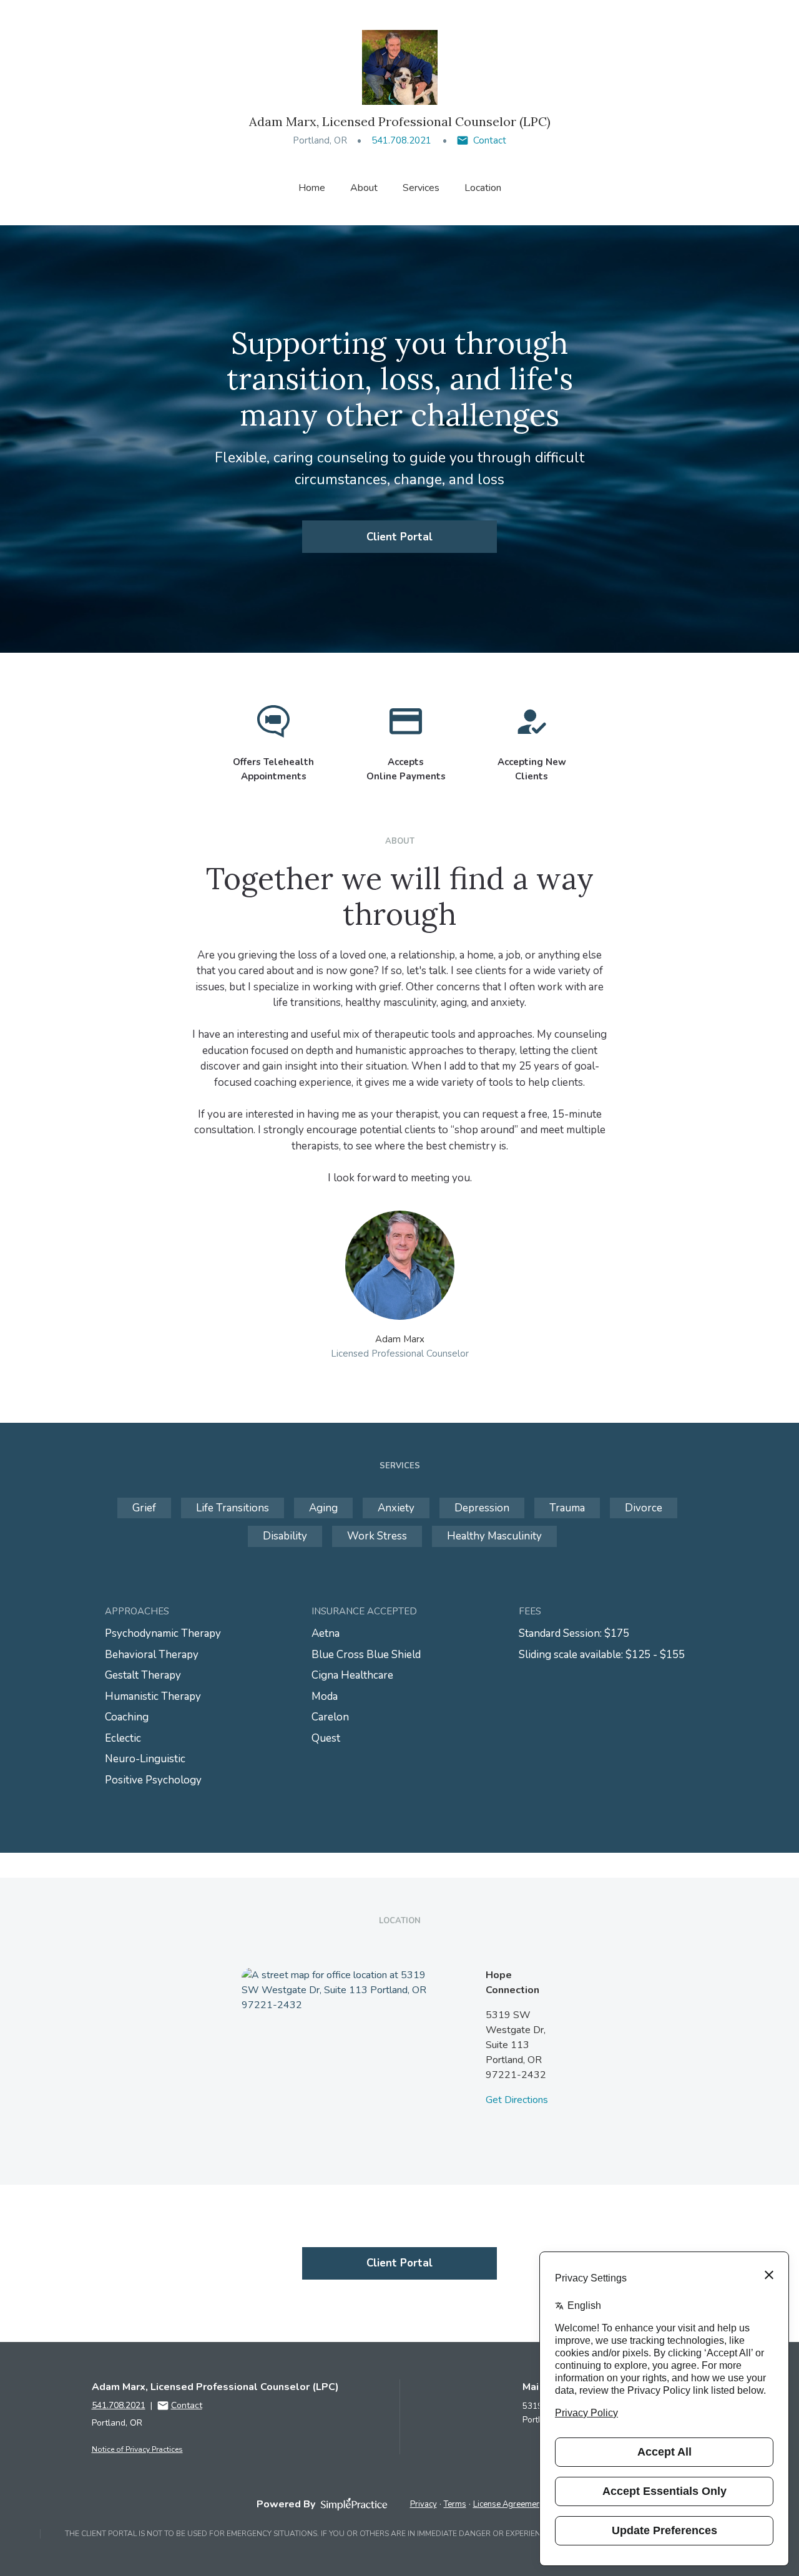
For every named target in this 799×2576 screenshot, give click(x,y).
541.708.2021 (401, 140)
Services (421, 188)
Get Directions (517, 2100)
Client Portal (399, 537)
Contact (490, 140)
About (364, 188)
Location (483, 188)
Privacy (424, 2504)
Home (312, 188)
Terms (455, 2504)
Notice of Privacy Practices (137, 2449)
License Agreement (508, 2504)
